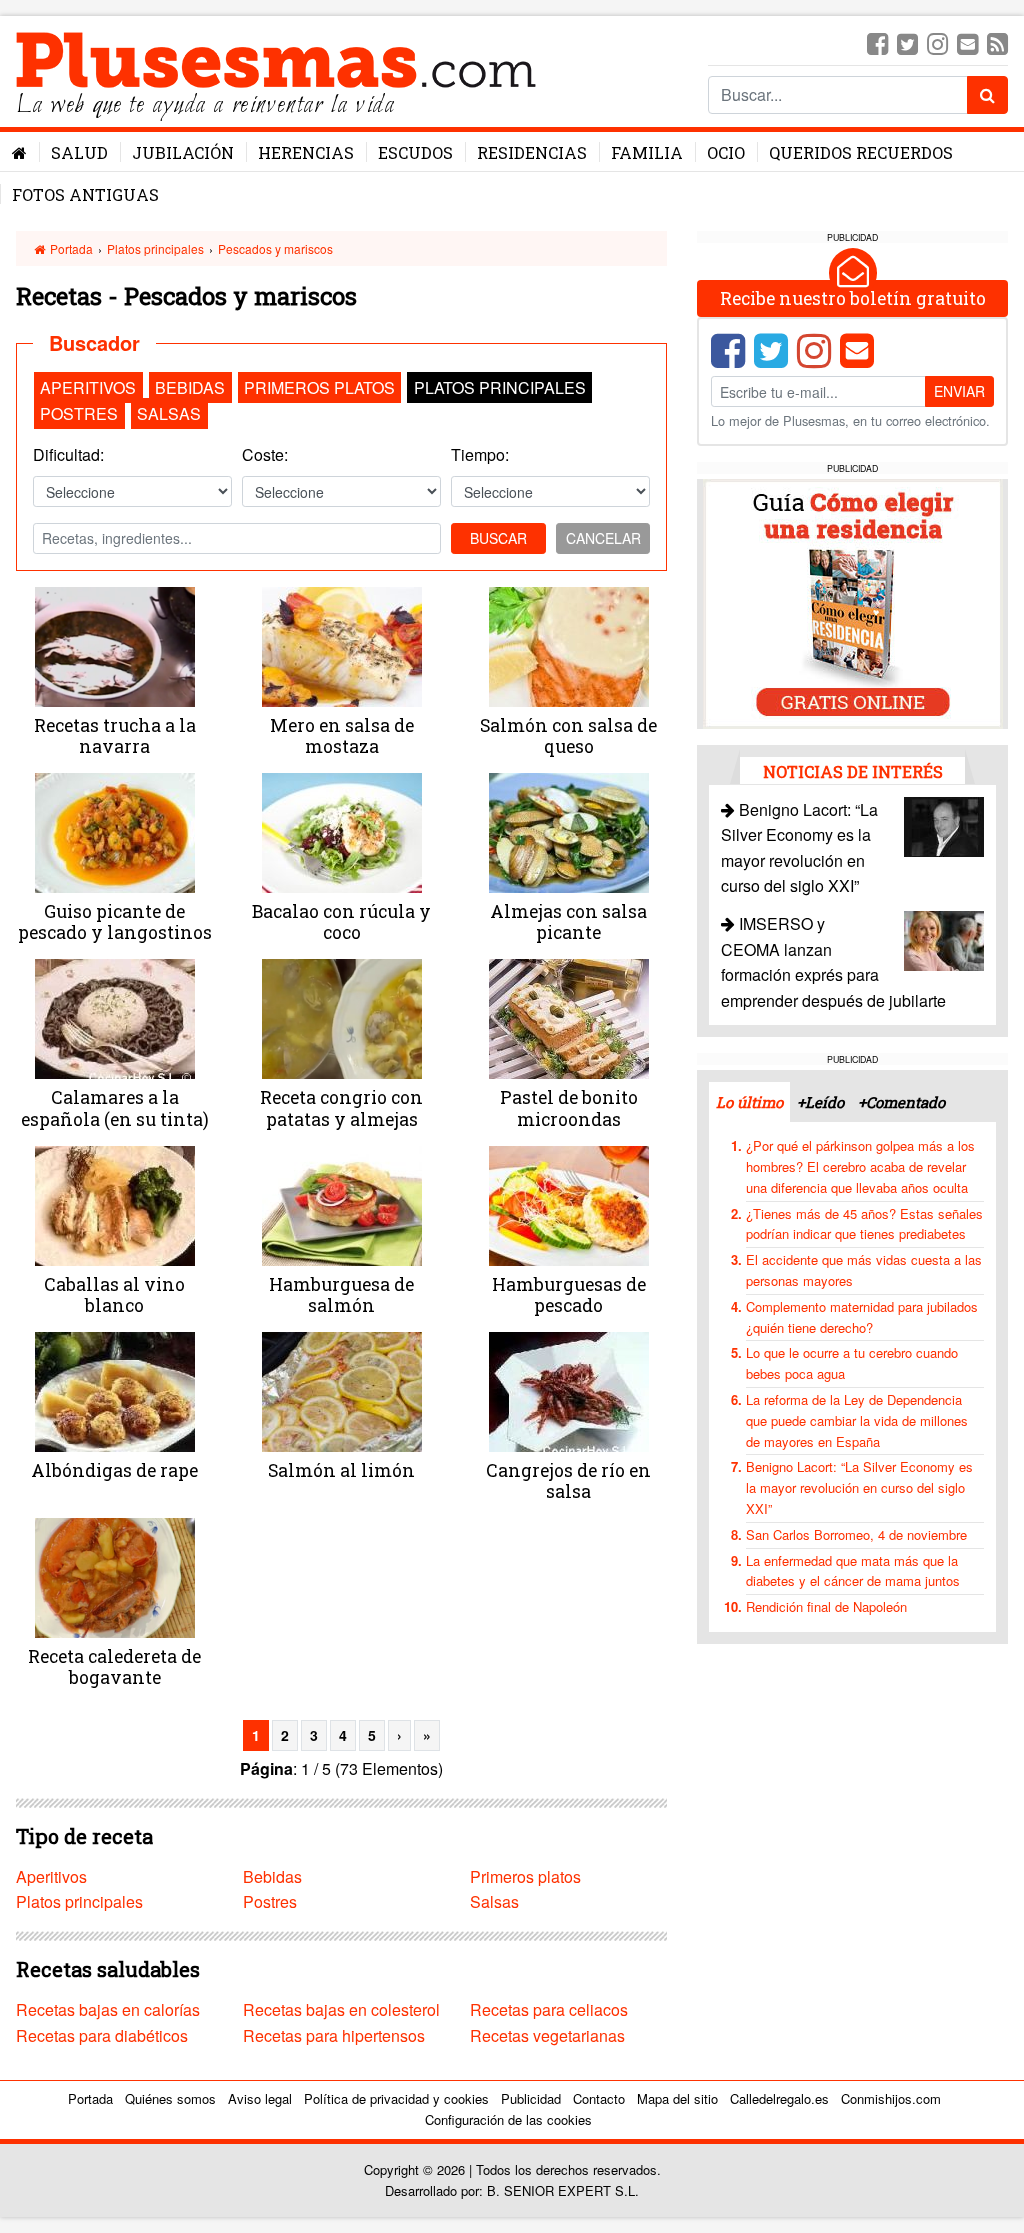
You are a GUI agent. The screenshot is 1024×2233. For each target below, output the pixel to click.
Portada (70, 248)
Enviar (959, 391)
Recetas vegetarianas (547, 2035)
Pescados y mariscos (275, 248)
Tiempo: (480, 454)
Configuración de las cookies (508, 2119)
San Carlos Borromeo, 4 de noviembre (856, 1534)
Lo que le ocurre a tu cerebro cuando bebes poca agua (852, 1363)
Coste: (265, 454)
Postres (79, 413)
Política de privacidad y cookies (396, 2098)
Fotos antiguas (85, 194)
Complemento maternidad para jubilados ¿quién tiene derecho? (862, 1317)
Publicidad (531, 2098)
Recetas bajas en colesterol (341, 2009)
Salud (79, 152)
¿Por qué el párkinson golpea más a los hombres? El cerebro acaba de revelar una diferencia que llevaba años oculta (860, 1166)
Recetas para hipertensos (334, 2035)
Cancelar (603, 538)
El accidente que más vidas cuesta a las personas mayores (864, 1270)
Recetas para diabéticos (102, 2035)
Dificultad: (68, 454)
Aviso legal (260, 2098)
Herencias (306, 152)
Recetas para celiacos (549, 2009)
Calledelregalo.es (779, 2098)
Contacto (599, 2098)
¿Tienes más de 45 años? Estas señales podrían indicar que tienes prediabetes (864, 1224)
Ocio (726, 152)
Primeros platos (319, 387)
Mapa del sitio (677, 2098)
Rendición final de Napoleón (826, 1606)
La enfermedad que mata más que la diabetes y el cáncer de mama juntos (853, 1571)
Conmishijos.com (891, 2098)
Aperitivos (88, 387)
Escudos (415, 152)
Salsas (169, 413)
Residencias (532, 152)
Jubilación (183, 152)
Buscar (498, 538)
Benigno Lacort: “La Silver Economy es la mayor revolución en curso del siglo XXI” (859, 1487)
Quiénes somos (170, 2098)
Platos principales (155, 248)
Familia (647, 152)
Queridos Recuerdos (861, 152)
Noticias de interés (853, 771)
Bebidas (190, 387)
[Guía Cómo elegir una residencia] (853, 601)
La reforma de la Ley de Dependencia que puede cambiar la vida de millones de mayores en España (857, 1420)
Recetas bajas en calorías (108, 2009)
